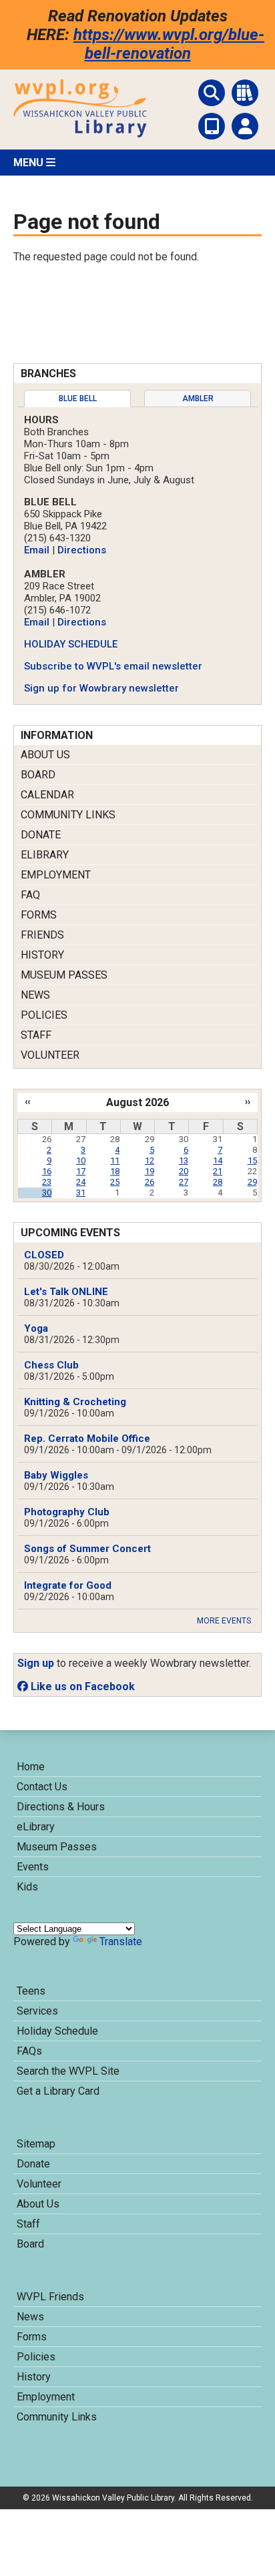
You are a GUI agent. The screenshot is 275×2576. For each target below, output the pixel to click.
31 (81, 1193)
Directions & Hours (61, 1807)
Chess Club (51, 1365)
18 (115, 1171)
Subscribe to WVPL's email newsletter (113, 666)
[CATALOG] (245, 93)
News (35, 995)
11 (115, 1161)
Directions (82, 550)
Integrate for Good (68, 1585)
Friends (42, 935)
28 (218, 1182)
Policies (44, 1015)
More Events (224, 1621)
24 (81, 1182)
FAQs (29, 2051)
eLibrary (45, 855)
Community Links (68, 815)
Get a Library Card (58, 2091)
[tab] (77, 399)
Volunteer (50, 1055)
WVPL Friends (50, 2297)
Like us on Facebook (81, 1687)
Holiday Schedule (57, 2031)
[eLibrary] (212, 126)
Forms (39, 915)
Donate (41, 835)
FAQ (30, 895)
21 (218, 1171)
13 (184, 1161)
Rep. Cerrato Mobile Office (87, 1439)
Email (37, 550)
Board (38, 775)
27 (184, 1182)
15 (252, 1161)
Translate (121, 1942)
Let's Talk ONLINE (66, 1292)
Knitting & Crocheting (75, 1402)
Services (37, 2011)
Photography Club (67, 1512)
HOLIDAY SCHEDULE (71, 644)
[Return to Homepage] (80, 134)
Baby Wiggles (56, 1475)
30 (47, 1193)
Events (33, 1867)
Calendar (47, 795)
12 (150, 1161)
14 (218, 1161)
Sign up (36, 1663)
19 (150, 1171)
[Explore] (212, 93)
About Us (45, 755)
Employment (56, 875)
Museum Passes (64, 975)
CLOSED (44, 1255)
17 (81, 1171)
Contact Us (42, 1787)
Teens (31, 1991)
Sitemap (36, 2144)
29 (252, 1182)
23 (47, 1182)
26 (150, 1182)
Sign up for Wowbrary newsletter (101, 688)
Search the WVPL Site (68, 2071)
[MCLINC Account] (245, 126)
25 (115, 1182)
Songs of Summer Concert (87, 1549)
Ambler (198, 399)
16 (47, 1171)
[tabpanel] (137, 554)
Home (31, 1767)
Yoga (36, 1328)
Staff (36, 1035)
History (42, 955)
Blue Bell (78, 399)
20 (184, 1171)
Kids (27, 1887)
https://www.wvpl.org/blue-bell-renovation (169, 44)
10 (81, 1161)
